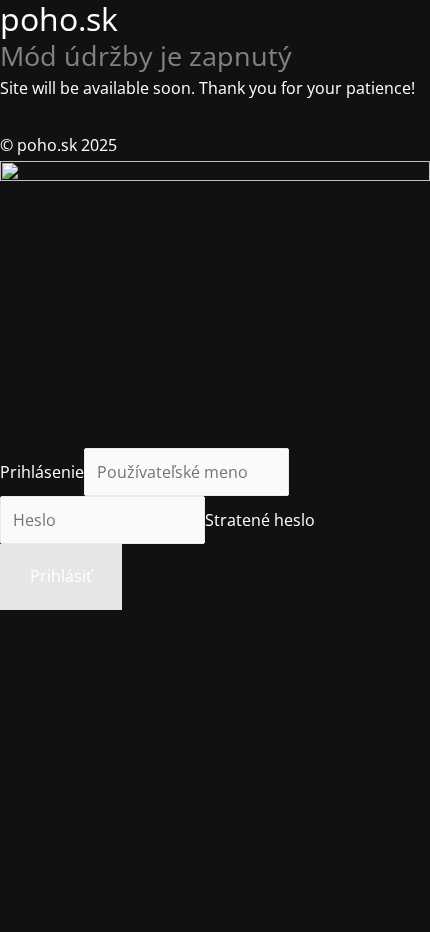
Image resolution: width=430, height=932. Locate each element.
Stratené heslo (260, 520)
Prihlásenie (42, 472)
